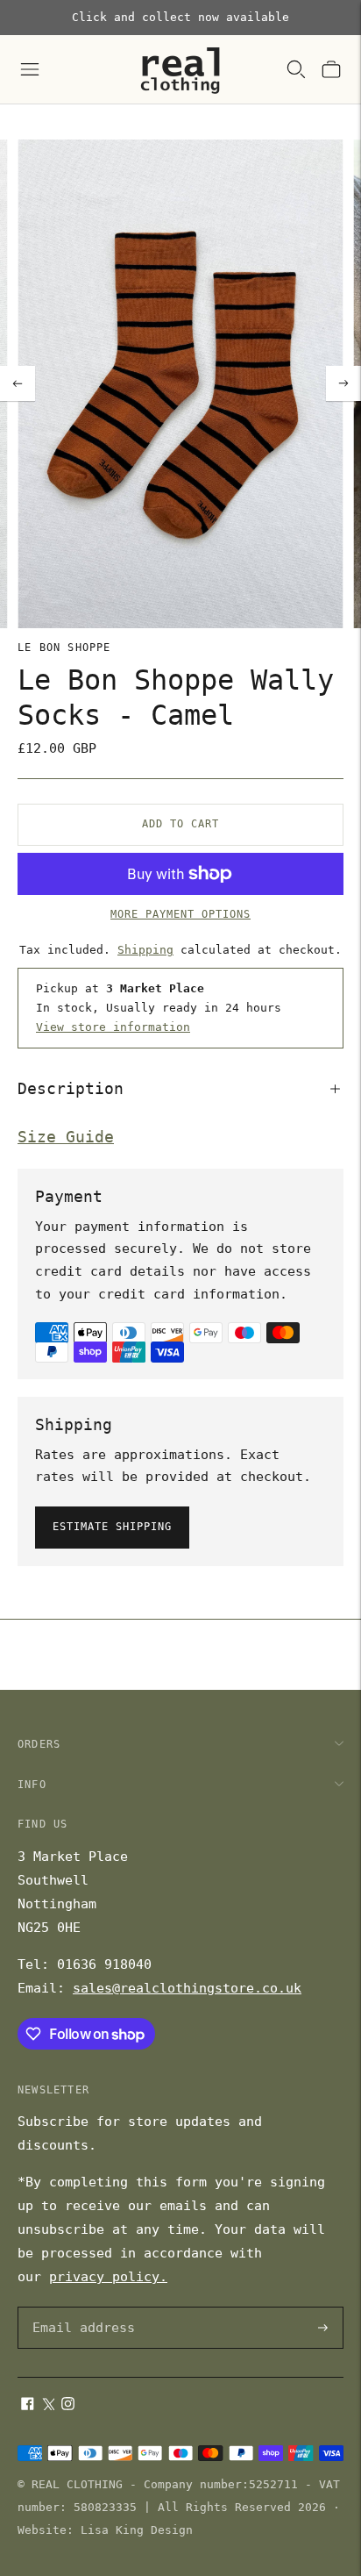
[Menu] (30, 69)
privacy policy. (108, 2277)
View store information (113, 1027)
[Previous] (18, 383)
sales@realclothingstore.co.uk (187, 1988)
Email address (81, 2308)
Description (71, 1088)
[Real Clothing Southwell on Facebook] (28, 2406)
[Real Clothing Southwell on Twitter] (48, 2406)
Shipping (145, 950)
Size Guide (66, 1137)
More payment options (180, 914)
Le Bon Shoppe (64, 648)
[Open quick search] (296, 69)
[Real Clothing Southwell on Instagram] (68, 2406)
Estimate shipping (112, 1527)
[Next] (343, 383)
